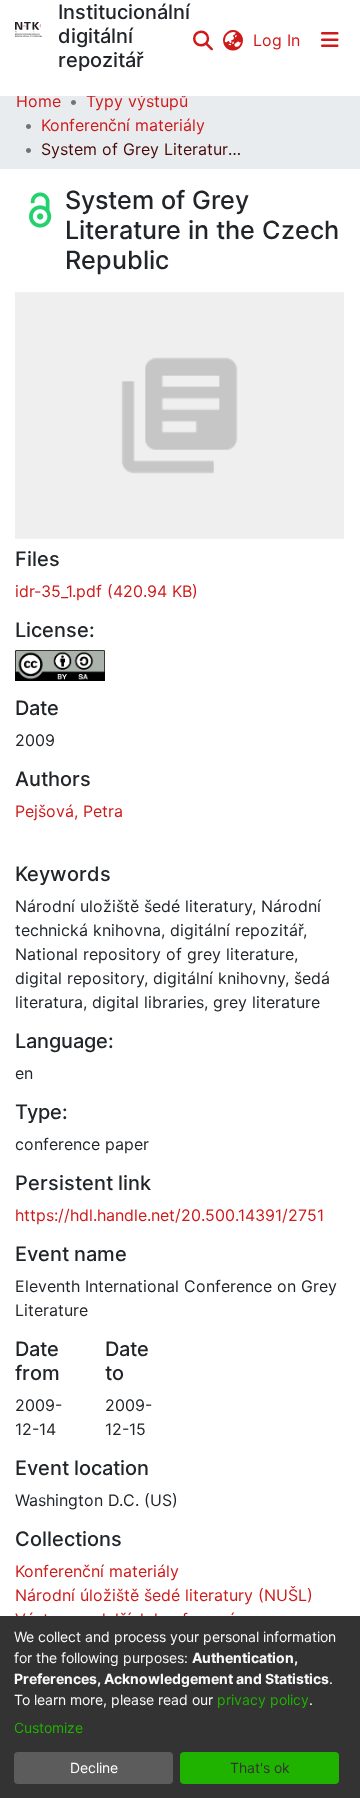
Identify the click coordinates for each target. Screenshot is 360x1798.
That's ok (260, 1767)
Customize (48, 1727)
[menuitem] (232, 40)
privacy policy (263, 1699)
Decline (94, 1767)
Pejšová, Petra (69, 811)
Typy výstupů (137, 101)
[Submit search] (202, 40)
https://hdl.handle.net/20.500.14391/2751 (169, 1215)
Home (38, 101)
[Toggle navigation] (330, 40)
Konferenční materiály (123, 125)
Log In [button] (277, 40)
